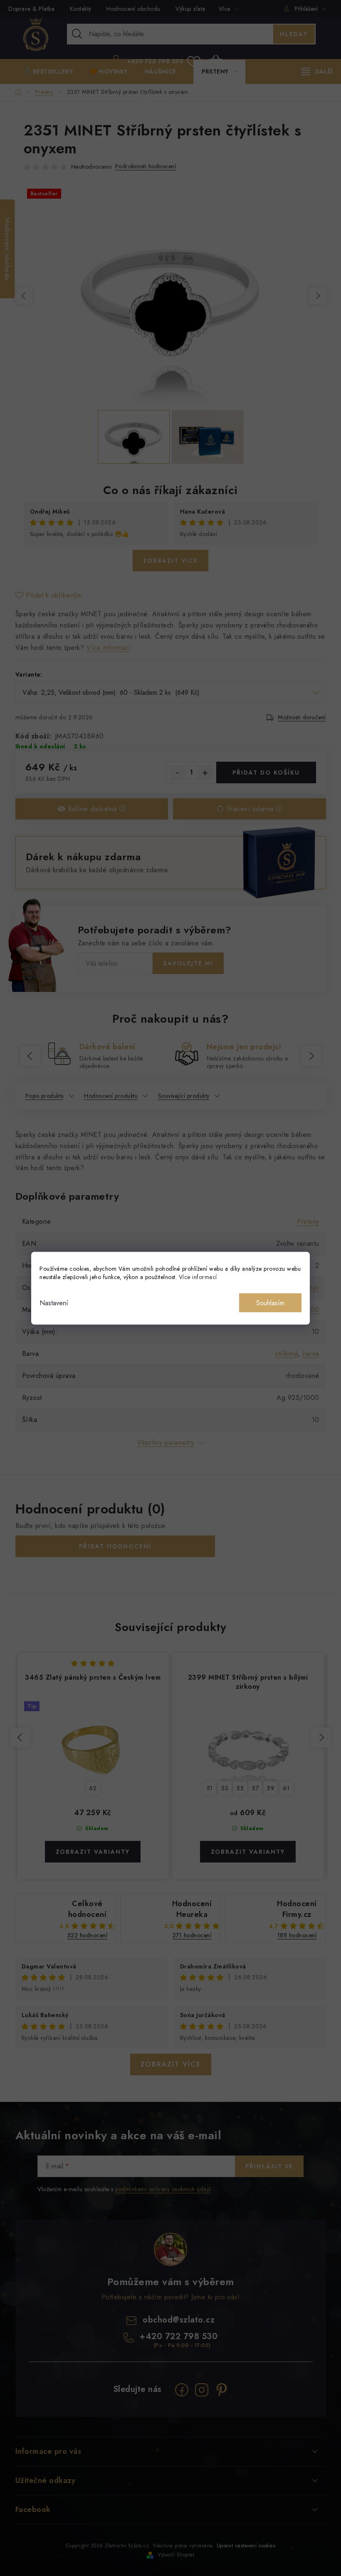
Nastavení (54, 1303)
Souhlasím (270, 1303)
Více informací (198, 1277)
